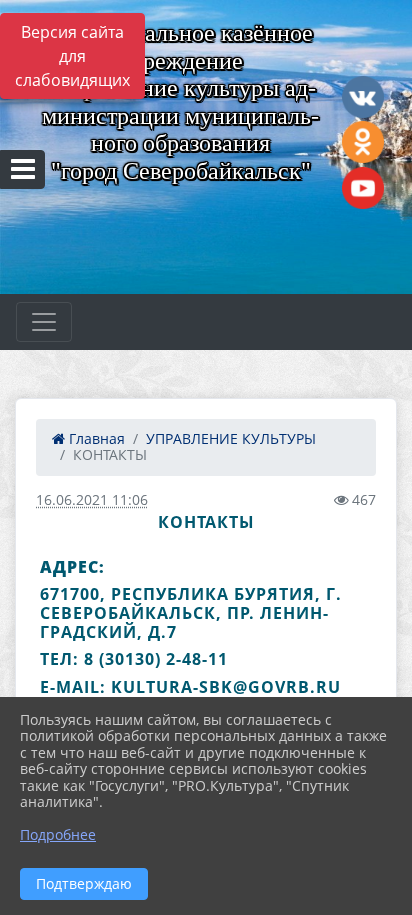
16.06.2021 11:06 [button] (92, 499)
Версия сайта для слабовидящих (72, 56)
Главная (95, 438)
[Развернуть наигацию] (44, 322)
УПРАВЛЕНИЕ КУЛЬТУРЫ (231, 438)
